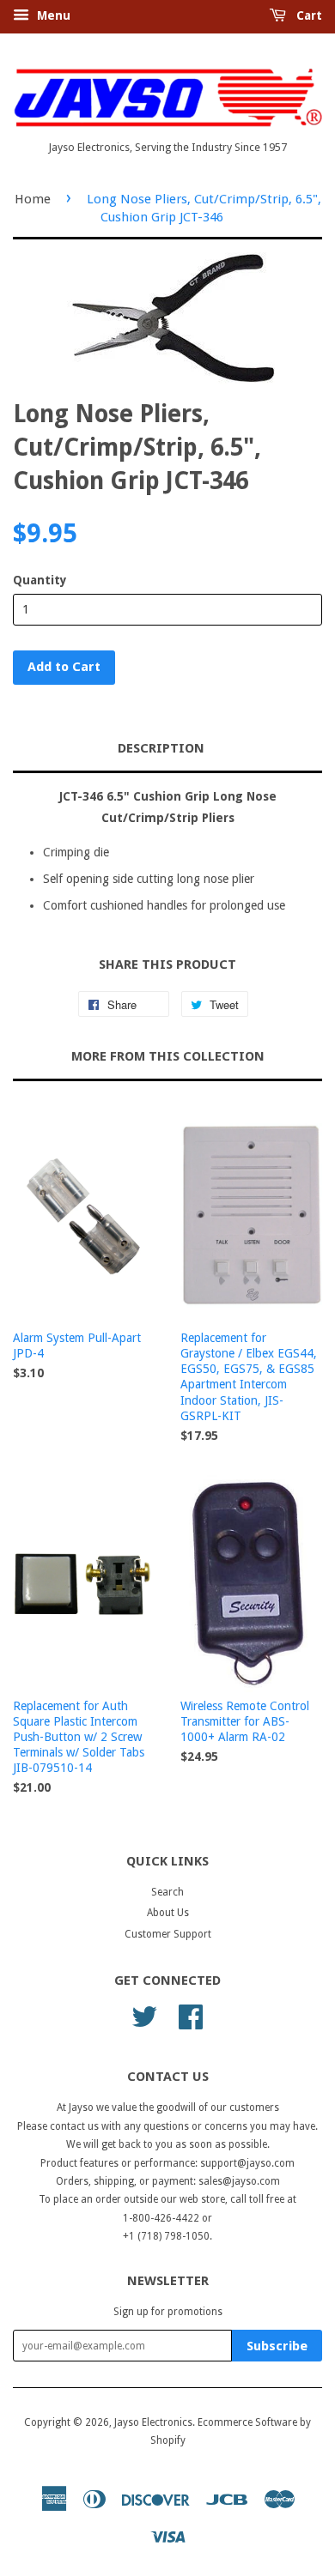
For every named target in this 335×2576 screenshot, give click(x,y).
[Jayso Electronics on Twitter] (144, 2016)
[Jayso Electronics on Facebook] (191, 2016)
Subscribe (277, 2346)
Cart (308, 15)
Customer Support (168, 1934)
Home (33, 199)
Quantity (40, 580)
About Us (168, 1913)
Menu (52, 15)
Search (167, 1892)
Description (161, 748)
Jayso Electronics (153, 2422)
